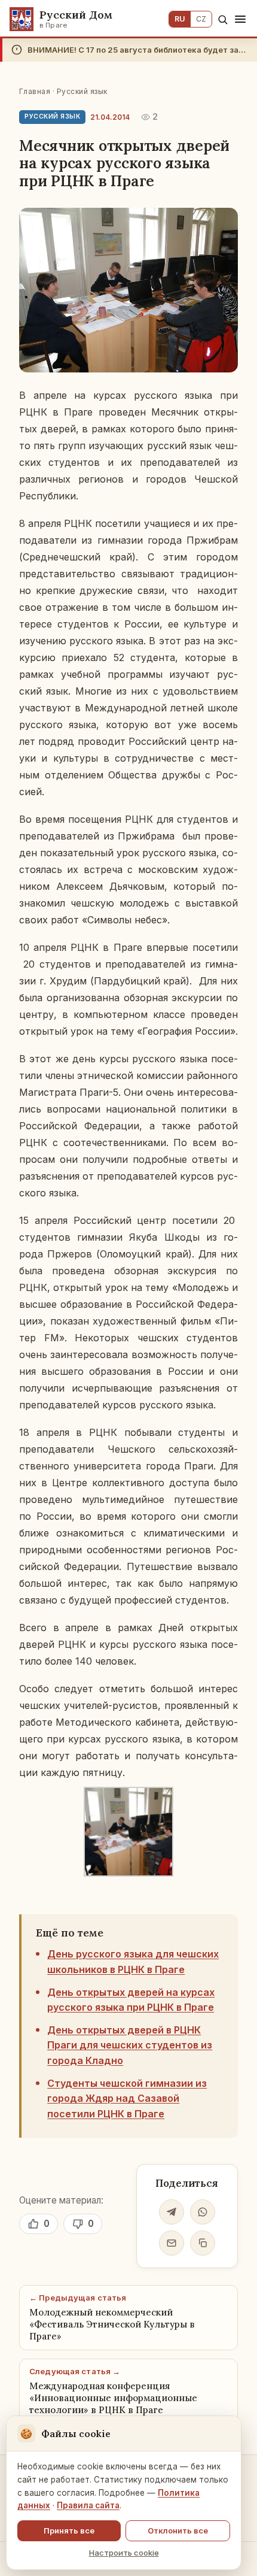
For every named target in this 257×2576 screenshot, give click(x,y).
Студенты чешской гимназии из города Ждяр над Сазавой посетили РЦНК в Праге (127, 2098)
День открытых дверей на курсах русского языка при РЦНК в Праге (131, 2000)
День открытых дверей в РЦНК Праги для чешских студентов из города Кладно (130, 2045)
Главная (35, 91)
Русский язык (82, 91)
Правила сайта (88, 2505)
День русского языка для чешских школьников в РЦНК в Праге (133, 1962)
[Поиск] (223, 19)
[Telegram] (172, 2212)
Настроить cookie (124, 2553)
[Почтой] (172, 2243)
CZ (201, 19)
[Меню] (240, 19)
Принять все (69, 2530)
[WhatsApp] (203, 2212)
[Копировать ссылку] (203, 2243)
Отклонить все (178, 2530)
